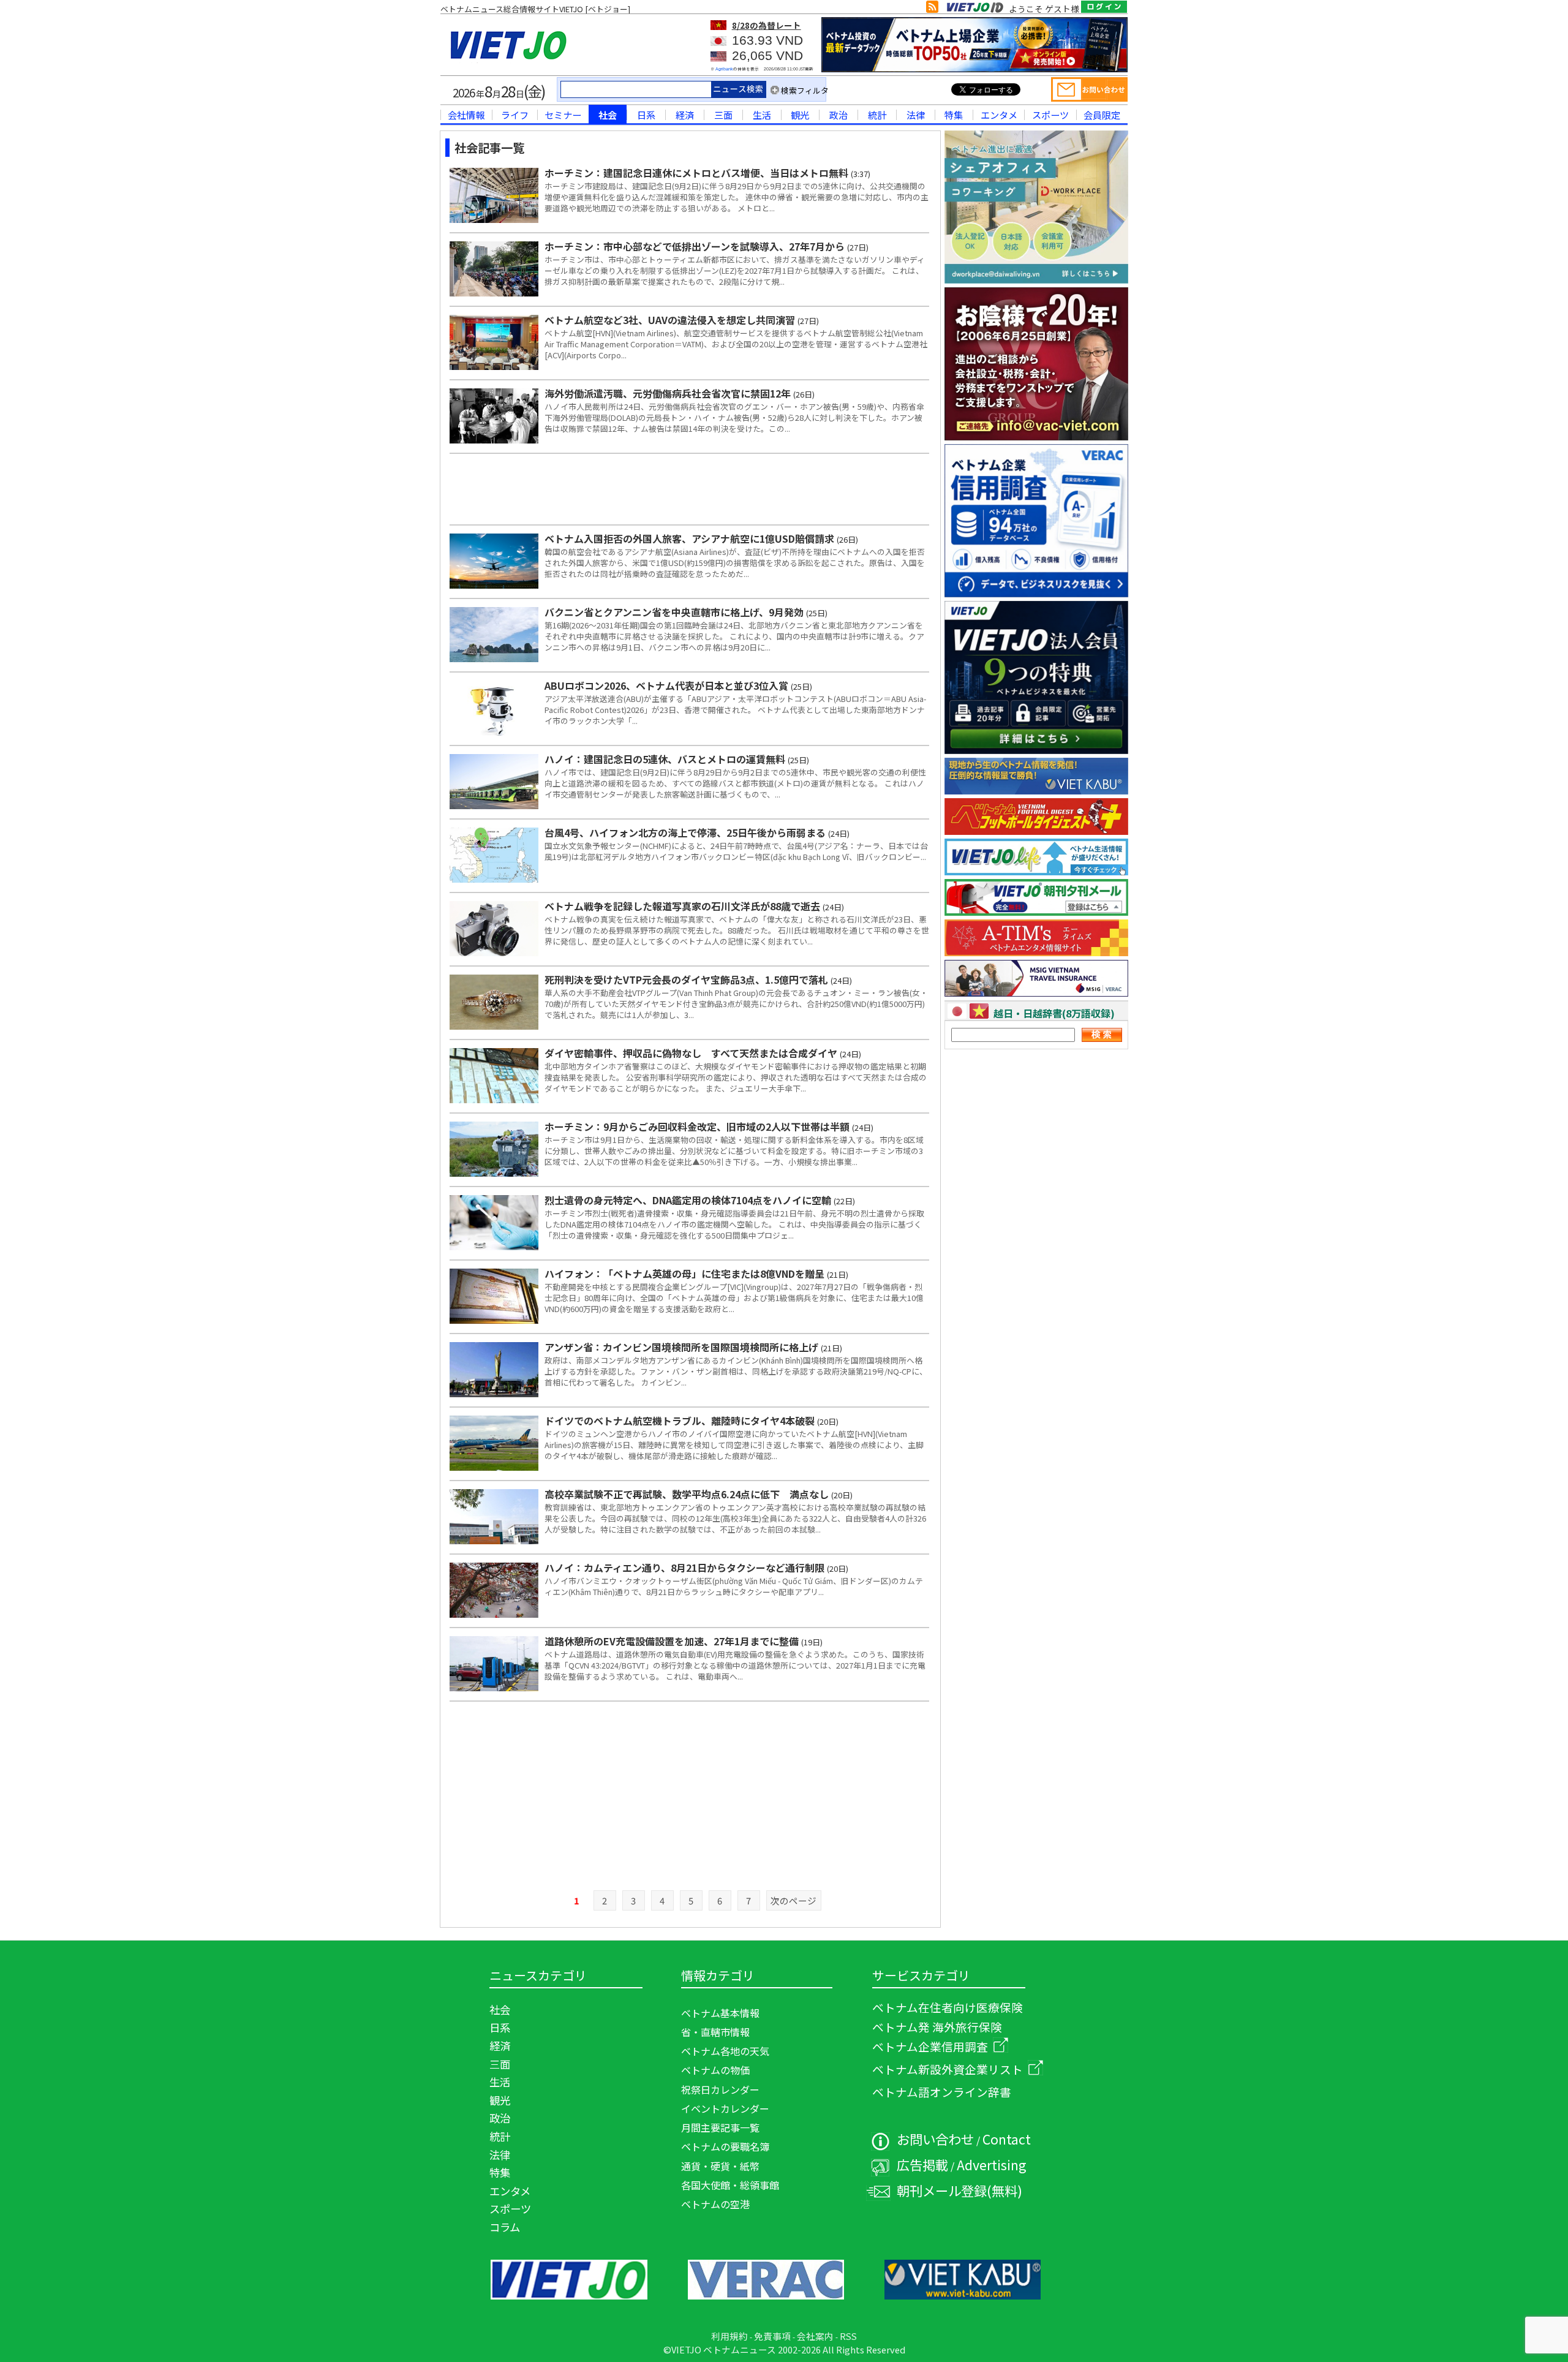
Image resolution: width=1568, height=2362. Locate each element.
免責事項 (772, 2336)
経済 (685, 115)
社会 (608, 115)
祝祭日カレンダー (720, 2089)
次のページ (793, 1900)
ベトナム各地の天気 (725, 2051)
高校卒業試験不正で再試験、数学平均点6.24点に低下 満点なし (688, 1494)
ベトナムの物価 (715, 2070)
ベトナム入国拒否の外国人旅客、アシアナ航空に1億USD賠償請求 (691, 538)
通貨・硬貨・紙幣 (720, 2166)
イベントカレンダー (725, 2108)
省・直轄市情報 (715, 2032)
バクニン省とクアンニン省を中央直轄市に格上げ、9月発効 (675, 612)
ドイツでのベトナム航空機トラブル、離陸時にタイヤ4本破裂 (681, 1421)
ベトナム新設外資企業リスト (948, 2069)
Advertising (992, 2164)
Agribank (724, 69)
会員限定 (1102, 115)
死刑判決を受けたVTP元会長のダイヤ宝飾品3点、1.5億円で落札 (688, 979)
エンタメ (999, 115)
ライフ (515, 115)
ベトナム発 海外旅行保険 (937, 2027)
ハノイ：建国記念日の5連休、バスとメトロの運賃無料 (666, 759)
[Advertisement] (690, 488)
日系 (646, 115)
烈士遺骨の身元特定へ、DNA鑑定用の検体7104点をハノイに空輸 (689, 1200)
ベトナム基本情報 (720, 2013)
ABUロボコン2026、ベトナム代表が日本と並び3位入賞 (668, 685)
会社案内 (815, 2336)
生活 (762, 115)
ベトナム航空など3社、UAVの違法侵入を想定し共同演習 (671, 320)
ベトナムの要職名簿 (725, 2146)
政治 (839, 115)
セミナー (563, 115)
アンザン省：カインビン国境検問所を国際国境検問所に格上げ (683, 1347)
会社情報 (466, 115)
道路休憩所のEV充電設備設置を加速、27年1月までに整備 (673, 1641)
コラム (505, 2227)
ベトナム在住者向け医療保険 (948, 2007)
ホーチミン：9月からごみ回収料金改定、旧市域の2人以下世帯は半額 (698, 1126)
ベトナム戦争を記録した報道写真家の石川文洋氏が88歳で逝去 (684, 906)
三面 (723, 115)
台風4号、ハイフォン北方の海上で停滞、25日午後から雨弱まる (686, 832)
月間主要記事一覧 (720, 2127)
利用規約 (729, 2336)
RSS (848, 2336)
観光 (800, 115)
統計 (877, 115)
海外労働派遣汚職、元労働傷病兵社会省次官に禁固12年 (669, 393)
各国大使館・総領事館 (730, 2185)
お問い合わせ (935, 2139)
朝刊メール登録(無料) (959, 2190)
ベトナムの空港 (715, 2204)
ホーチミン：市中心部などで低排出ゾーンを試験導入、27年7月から (696, 246)
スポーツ (1050, 115)
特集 (954, 115)
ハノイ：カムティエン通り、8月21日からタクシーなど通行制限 (686, 1568)
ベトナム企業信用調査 (930, 2046)
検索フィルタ (805, 90)
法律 (916, 115)
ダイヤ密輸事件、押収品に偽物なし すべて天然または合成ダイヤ (692, 1053)
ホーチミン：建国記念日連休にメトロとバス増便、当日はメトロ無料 (698, 173)
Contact (1007, 2139)
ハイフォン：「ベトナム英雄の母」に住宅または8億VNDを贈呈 (686, 1273)
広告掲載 (922, 2164)
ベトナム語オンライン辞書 (942, 2092)
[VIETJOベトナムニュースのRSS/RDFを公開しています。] (932, 9)
